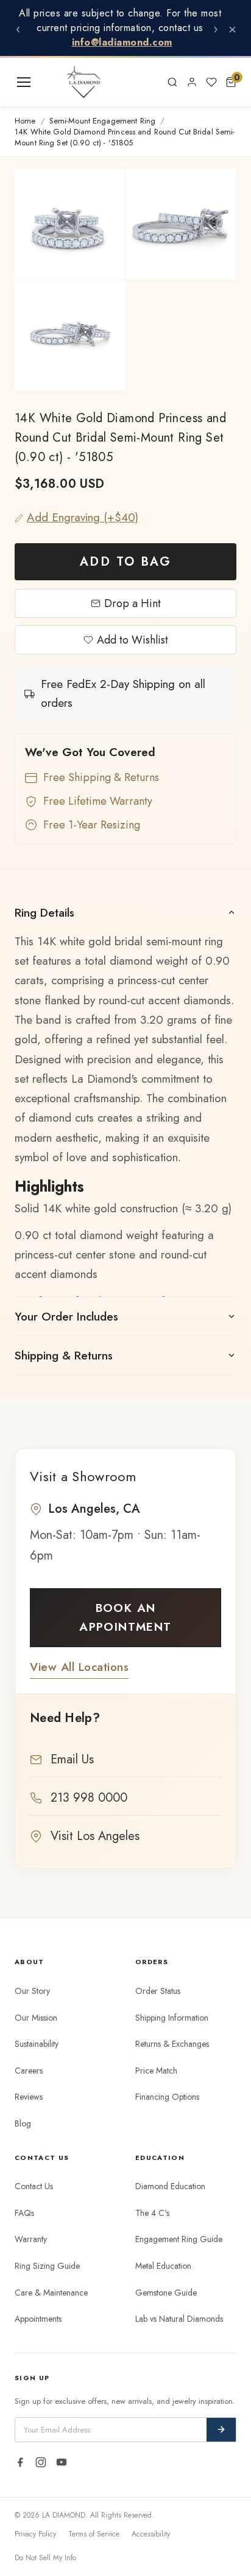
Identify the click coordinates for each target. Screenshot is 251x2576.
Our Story (32, 1991)
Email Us (72, 1759)
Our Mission (36, 2018)
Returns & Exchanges (172, 2044)
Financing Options (167, 2097)
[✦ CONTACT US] (148, 82)
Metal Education (163, 2266)
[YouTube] (62, 2462)
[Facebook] (20, 2462)
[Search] (172, 82)
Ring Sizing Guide (47, 2266)
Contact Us (34, 2186)
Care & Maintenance (51, 2293)
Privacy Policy (35, 2534)
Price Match (156, 2071)
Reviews (29, 2097)
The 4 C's (152, 2213)
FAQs (24, 2213)
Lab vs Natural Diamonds (179, 2319)
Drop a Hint (133, 603)
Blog (23, 2123)
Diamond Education (170, 2186)
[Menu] (24, 82)
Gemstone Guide (166, 2293)
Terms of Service (94, 2534)
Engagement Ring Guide (179, 2239)
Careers (29, 2071)
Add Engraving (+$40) (83, 517)
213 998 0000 (89, 1798)
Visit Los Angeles (95, 1836)
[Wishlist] (211, 82)
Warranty (31, 2239)
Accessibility (151, 2534)
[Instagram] (41, 2462)
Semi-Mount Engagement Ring (102, 121)
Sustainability (37, 2044)
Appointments (38, 2319)
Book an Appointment (125, 1617)
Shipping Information (172, 2018)
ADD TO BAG (125, 562)
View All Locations (79, 1667)
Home (25, 121)
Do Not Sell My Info (45, 2558)
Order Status (158, 1991)
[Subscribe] (221, 2430)
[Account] (192, 82)
